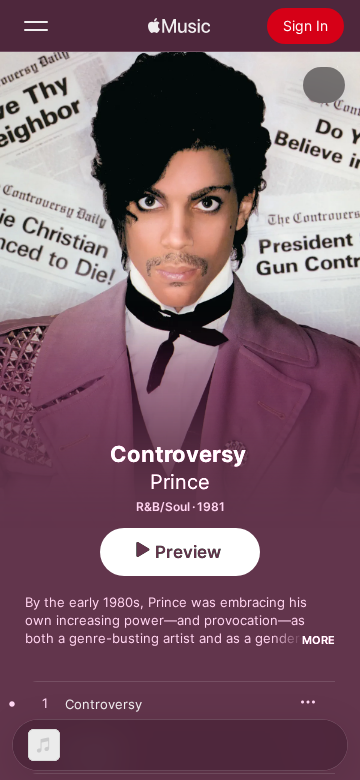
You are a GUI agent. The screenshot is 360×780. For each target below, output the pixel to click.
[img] (179, 26)
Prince (180, 482)
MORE (318, 640)
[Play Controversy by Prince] (45, 704)
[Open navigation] (36, 26)
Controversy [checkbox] (103, 704)
